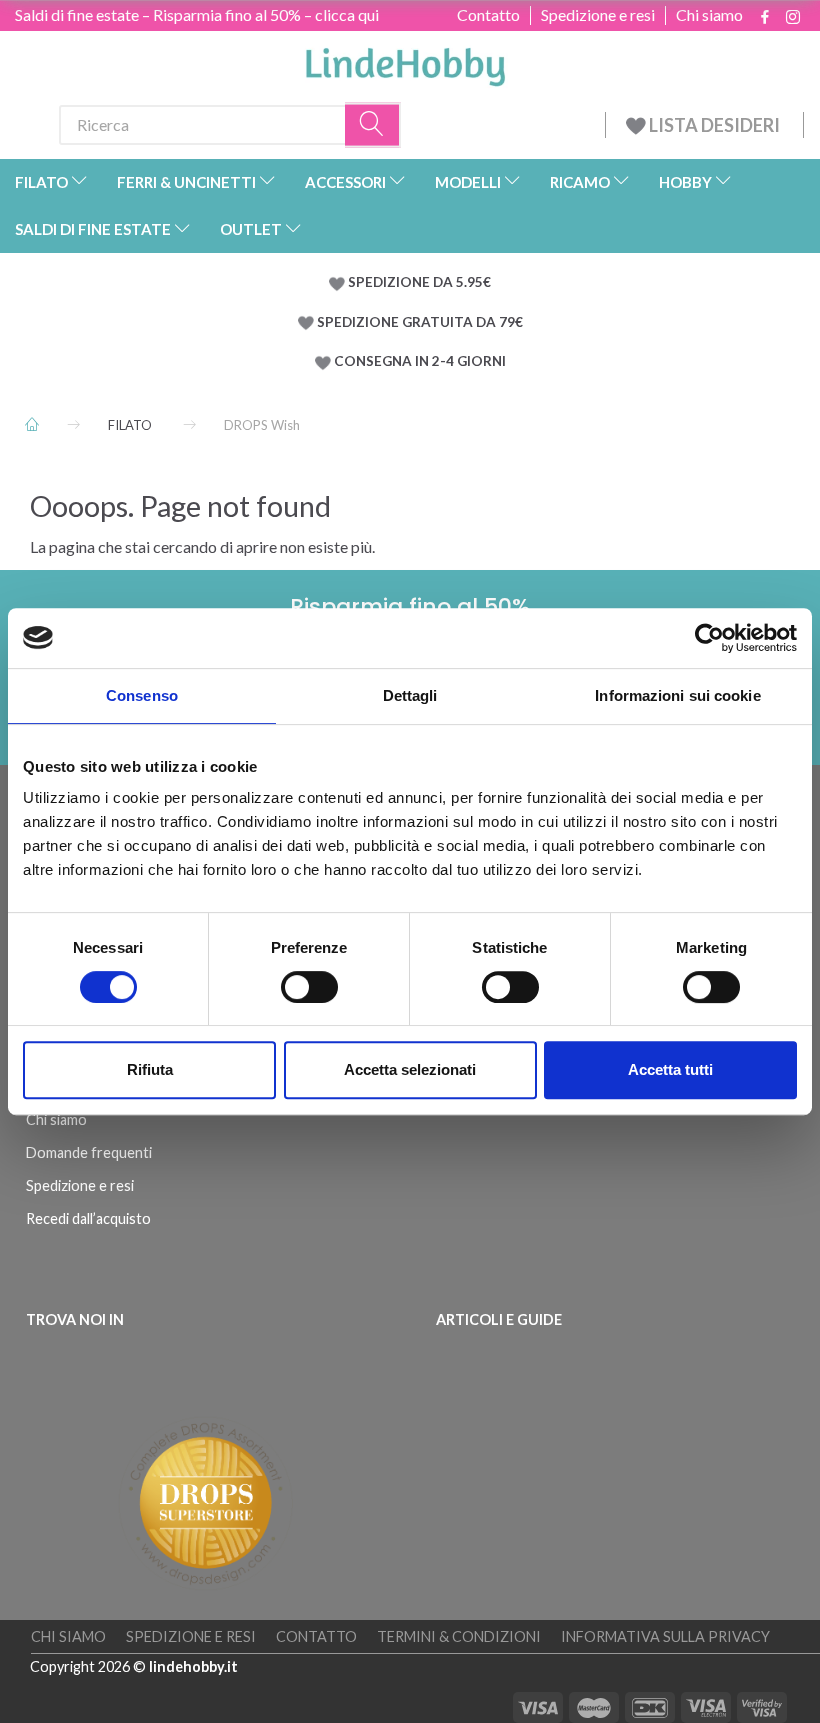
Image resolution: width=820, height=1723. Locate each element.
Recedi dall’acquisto (88, 1218)
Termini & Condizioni (459, 1636)
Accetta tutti (670, 1069)
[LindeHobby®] (405, 61)
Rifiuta (150, 1069)
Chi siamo (709, 15)
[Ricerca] (373, 124)
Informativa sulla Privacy (665, 1636)
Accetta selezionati (410, 1069)
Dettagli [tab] (410, 695)
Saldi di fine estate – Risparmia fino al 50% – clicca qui (197, 14)
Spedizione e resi (598, 15)
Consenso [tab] (142, 695)
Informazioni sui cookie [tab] (677, 695)
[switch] (309, 987)
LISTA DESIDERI (714, 125)
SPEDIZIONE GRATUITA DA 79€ (420, 322)
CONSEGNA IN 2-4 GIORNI (420, 361)
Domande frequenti (89, 1152)
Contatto (488, 15)
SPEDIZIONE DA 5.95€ (419, 282)
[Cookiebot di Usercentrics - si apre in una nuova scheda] (709, 638)
